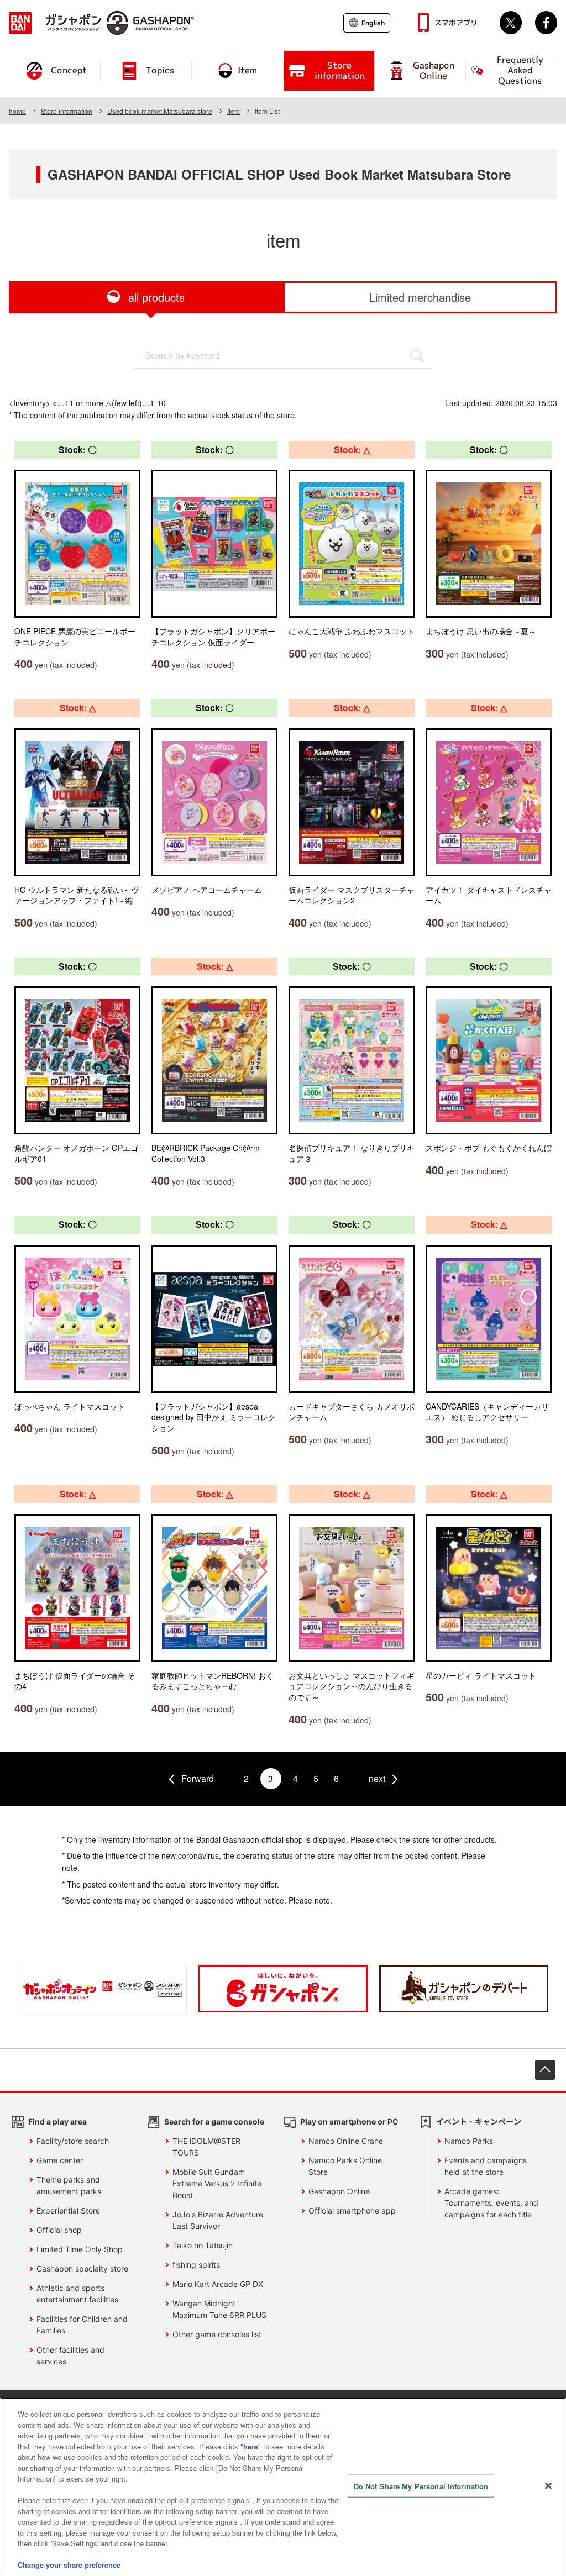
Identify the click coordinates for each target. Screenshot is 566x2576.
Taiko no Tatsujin (203, 2245)
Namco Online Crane (346, 2141)
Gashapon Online (339, 2191)
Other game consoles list (217, 2334)
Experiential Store (68, 2210)
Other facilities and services (70, 2356)
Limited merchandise (420, 297)
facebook (546, 23)
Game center (60, 2160)
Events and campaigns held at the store (486, 2166)
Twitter (511, 23)
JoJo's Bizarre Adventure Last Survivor (218, 2220)
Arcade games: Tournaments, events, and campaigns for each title (491, 2203)
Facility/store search (73, 2141)
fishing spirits (196, 2265)
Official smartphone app (352, 2210)
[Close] (548, 2485)
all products (156, 297)
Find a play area (57, 2122)
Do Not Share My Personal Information (421, 2486)
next (377, 1778)
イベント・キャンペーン (479, 2122)
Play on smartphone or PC (349, 2122)
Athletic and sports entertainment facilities (77, 2294)
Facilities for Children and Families (82, 2325)
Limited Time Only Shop (80, 2249)
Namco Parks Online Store (345, 2166)
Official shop (59, 2230)
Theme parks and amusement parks (69, 2185)
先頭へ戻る (545, 2070)
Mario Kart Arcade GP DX (218, 2284)
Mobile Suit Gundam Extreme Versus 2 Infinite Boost (217, 2183)
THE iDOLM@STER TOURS (206, 2147)
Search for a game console (214, 2122)
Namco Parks (469, 2141)
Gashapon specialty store (82, 2269)
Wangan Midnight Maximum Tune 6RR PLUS (219, 2309)
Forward (198, 1778)
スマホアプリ (456, 23)
